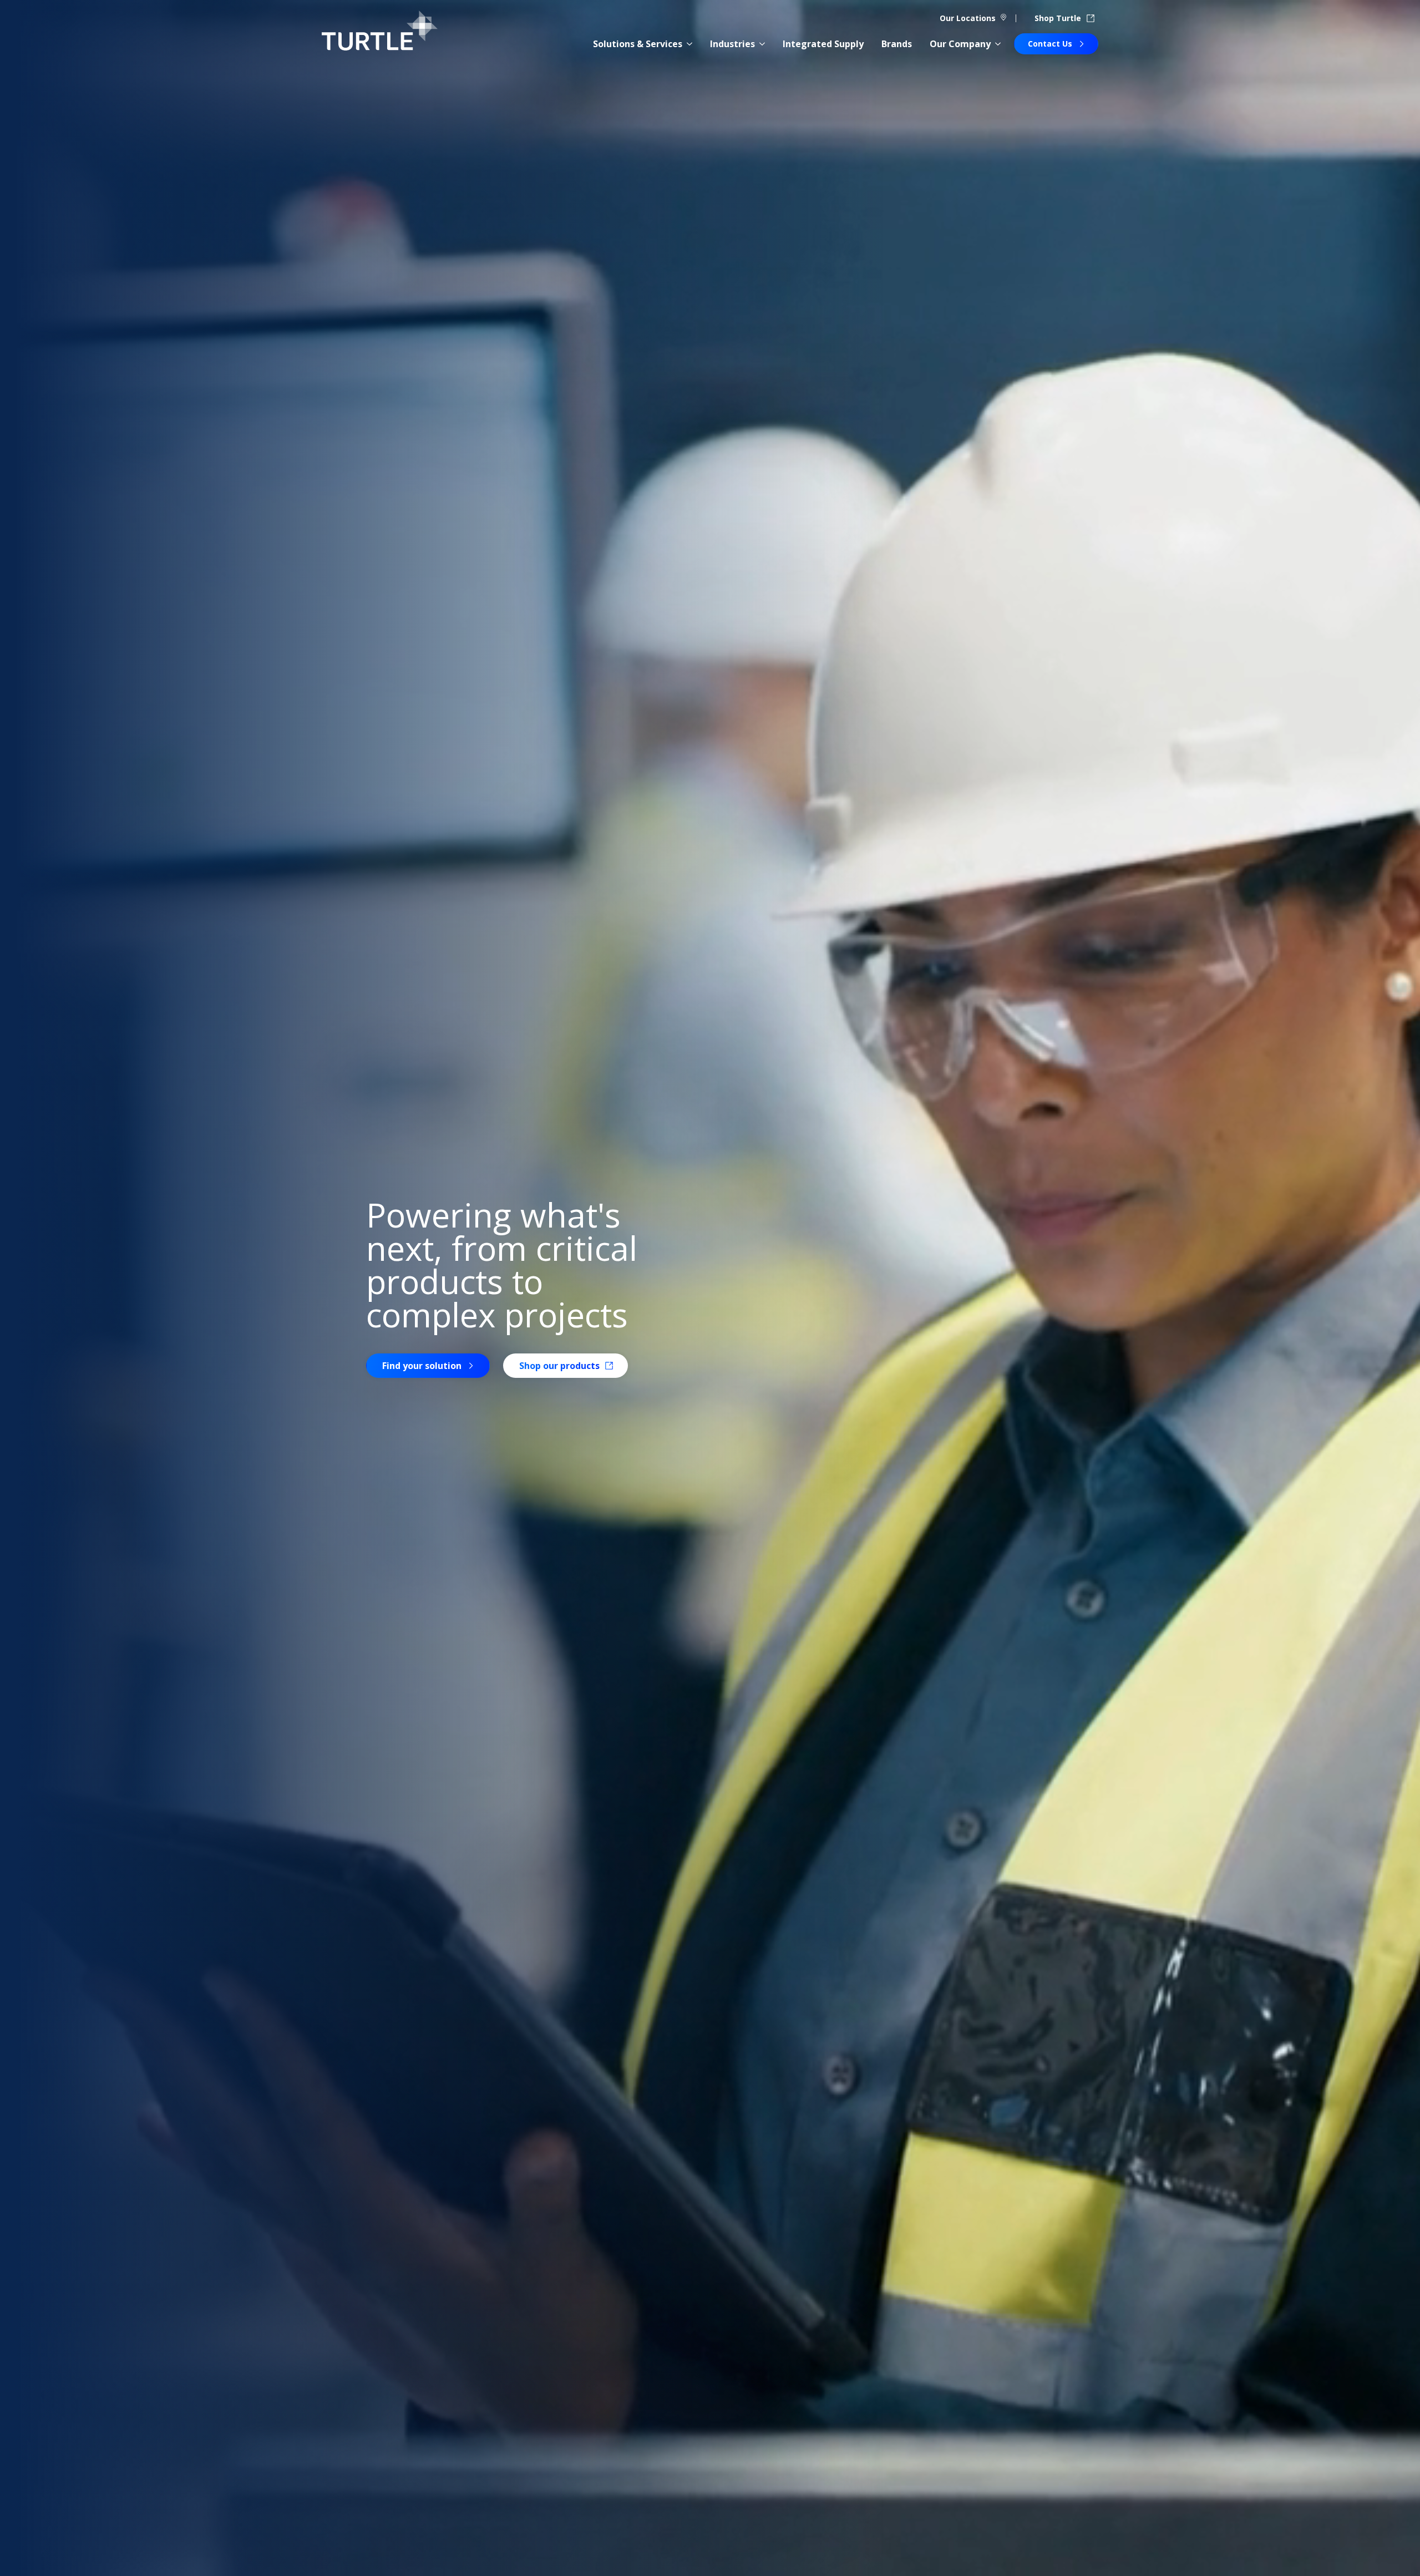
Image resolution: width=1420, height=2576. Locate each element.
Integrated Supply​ (823, 44)
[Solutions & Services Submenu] (689, 44)
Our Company (960, 44)
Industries (732, 44)
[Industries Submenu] (762, 44)
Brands (897, 44)
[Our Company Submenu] (998, 44)
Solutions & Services (638, 44)
